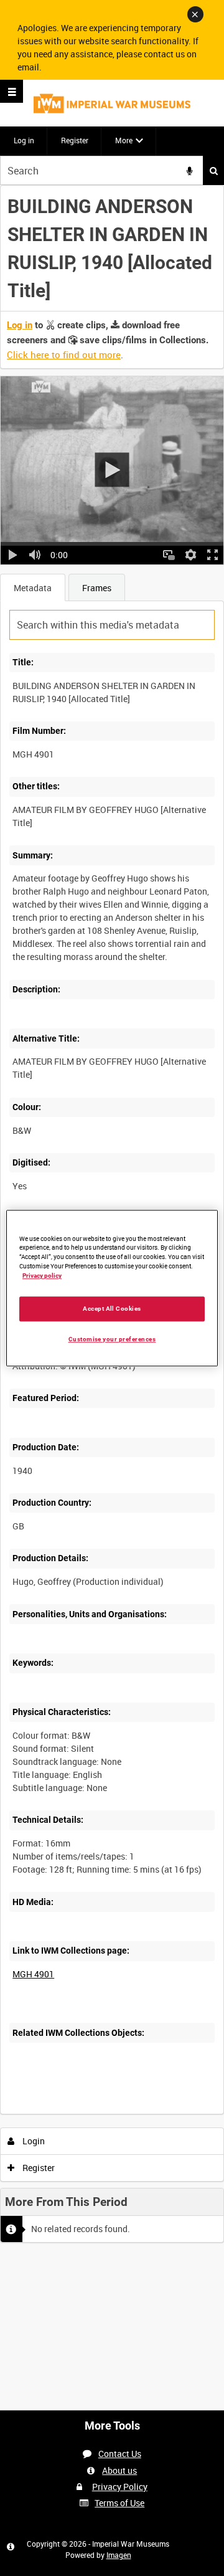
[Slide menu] (12, 91)
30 (120, 2112)
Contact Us (120, 2454)
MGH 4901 (33, 1974)
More (124, 140)
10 (87, 2112)
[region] (112, 1288)
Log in (24, 140)
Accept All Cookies (112, 1309)
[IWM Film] (112, 103)
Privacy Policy (120, 2487)
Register (75, 140)
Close (195, 14)
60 (154, 2112)
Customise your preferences (112, 1339)
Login (33, 2141)
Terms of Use (119, 2503)
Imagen (119, 2555)
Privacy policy (42, 1276)
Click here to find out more (64, 354)
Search (213, 170)
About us (119, 2470)
